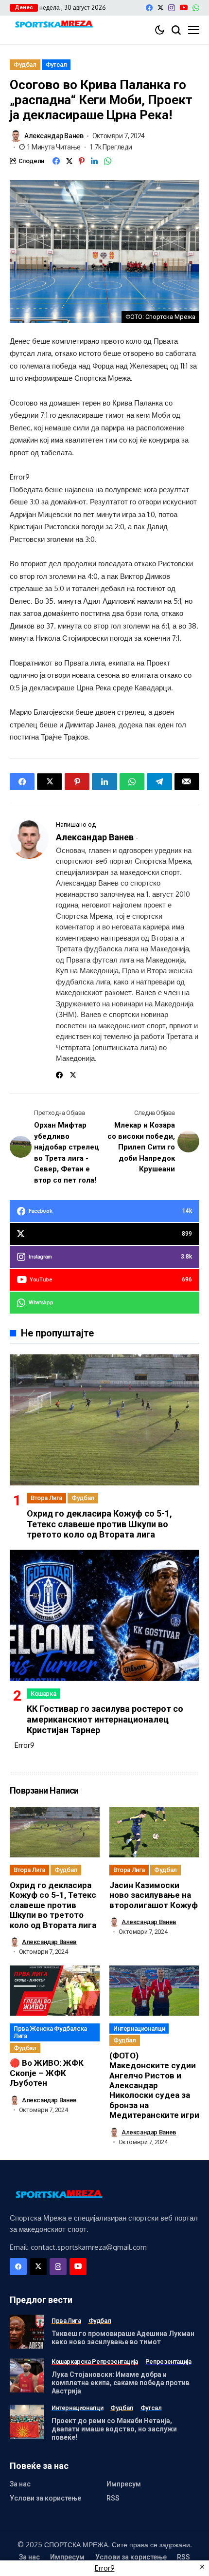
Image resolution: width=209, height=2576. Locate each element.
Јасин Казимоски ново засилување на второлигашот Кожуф (154, 1895)
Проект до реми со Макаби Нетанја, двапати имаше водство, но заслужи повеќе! (114, 2429)
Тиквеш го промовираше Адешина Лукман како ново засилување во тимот (123, 2338)
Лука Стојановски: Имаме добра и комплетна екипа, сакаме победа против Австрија (121, 2383)
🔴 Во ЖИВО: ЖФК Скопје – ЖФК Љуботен (47, 2073)
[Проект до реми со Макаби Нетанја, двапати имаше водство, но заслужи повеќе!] (27, 2422)
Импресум (124, 2484)
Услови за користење (45, 2498)
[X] (160, 8)
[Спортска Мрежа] (53, 25)
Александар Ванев (54, 136)
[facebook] (149, 8)
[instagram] (172, 8)
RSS (113, 2498)
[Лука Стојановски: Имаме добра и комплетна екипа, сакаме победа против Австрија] (27, 2375)
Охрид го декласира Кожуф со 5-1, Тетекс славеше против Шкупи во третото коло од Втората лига (99, 1524)
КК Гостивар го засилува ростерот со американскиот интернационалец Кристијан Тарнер (105, 1719)
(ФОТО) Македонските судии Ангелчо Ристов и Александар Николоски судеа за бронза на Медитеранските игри (154, 2085)
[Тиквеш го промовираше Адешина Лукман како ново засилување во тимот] (27, 2332)
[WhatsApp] (196, 8)
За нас (20, 2484)
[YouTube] (184, 8)
